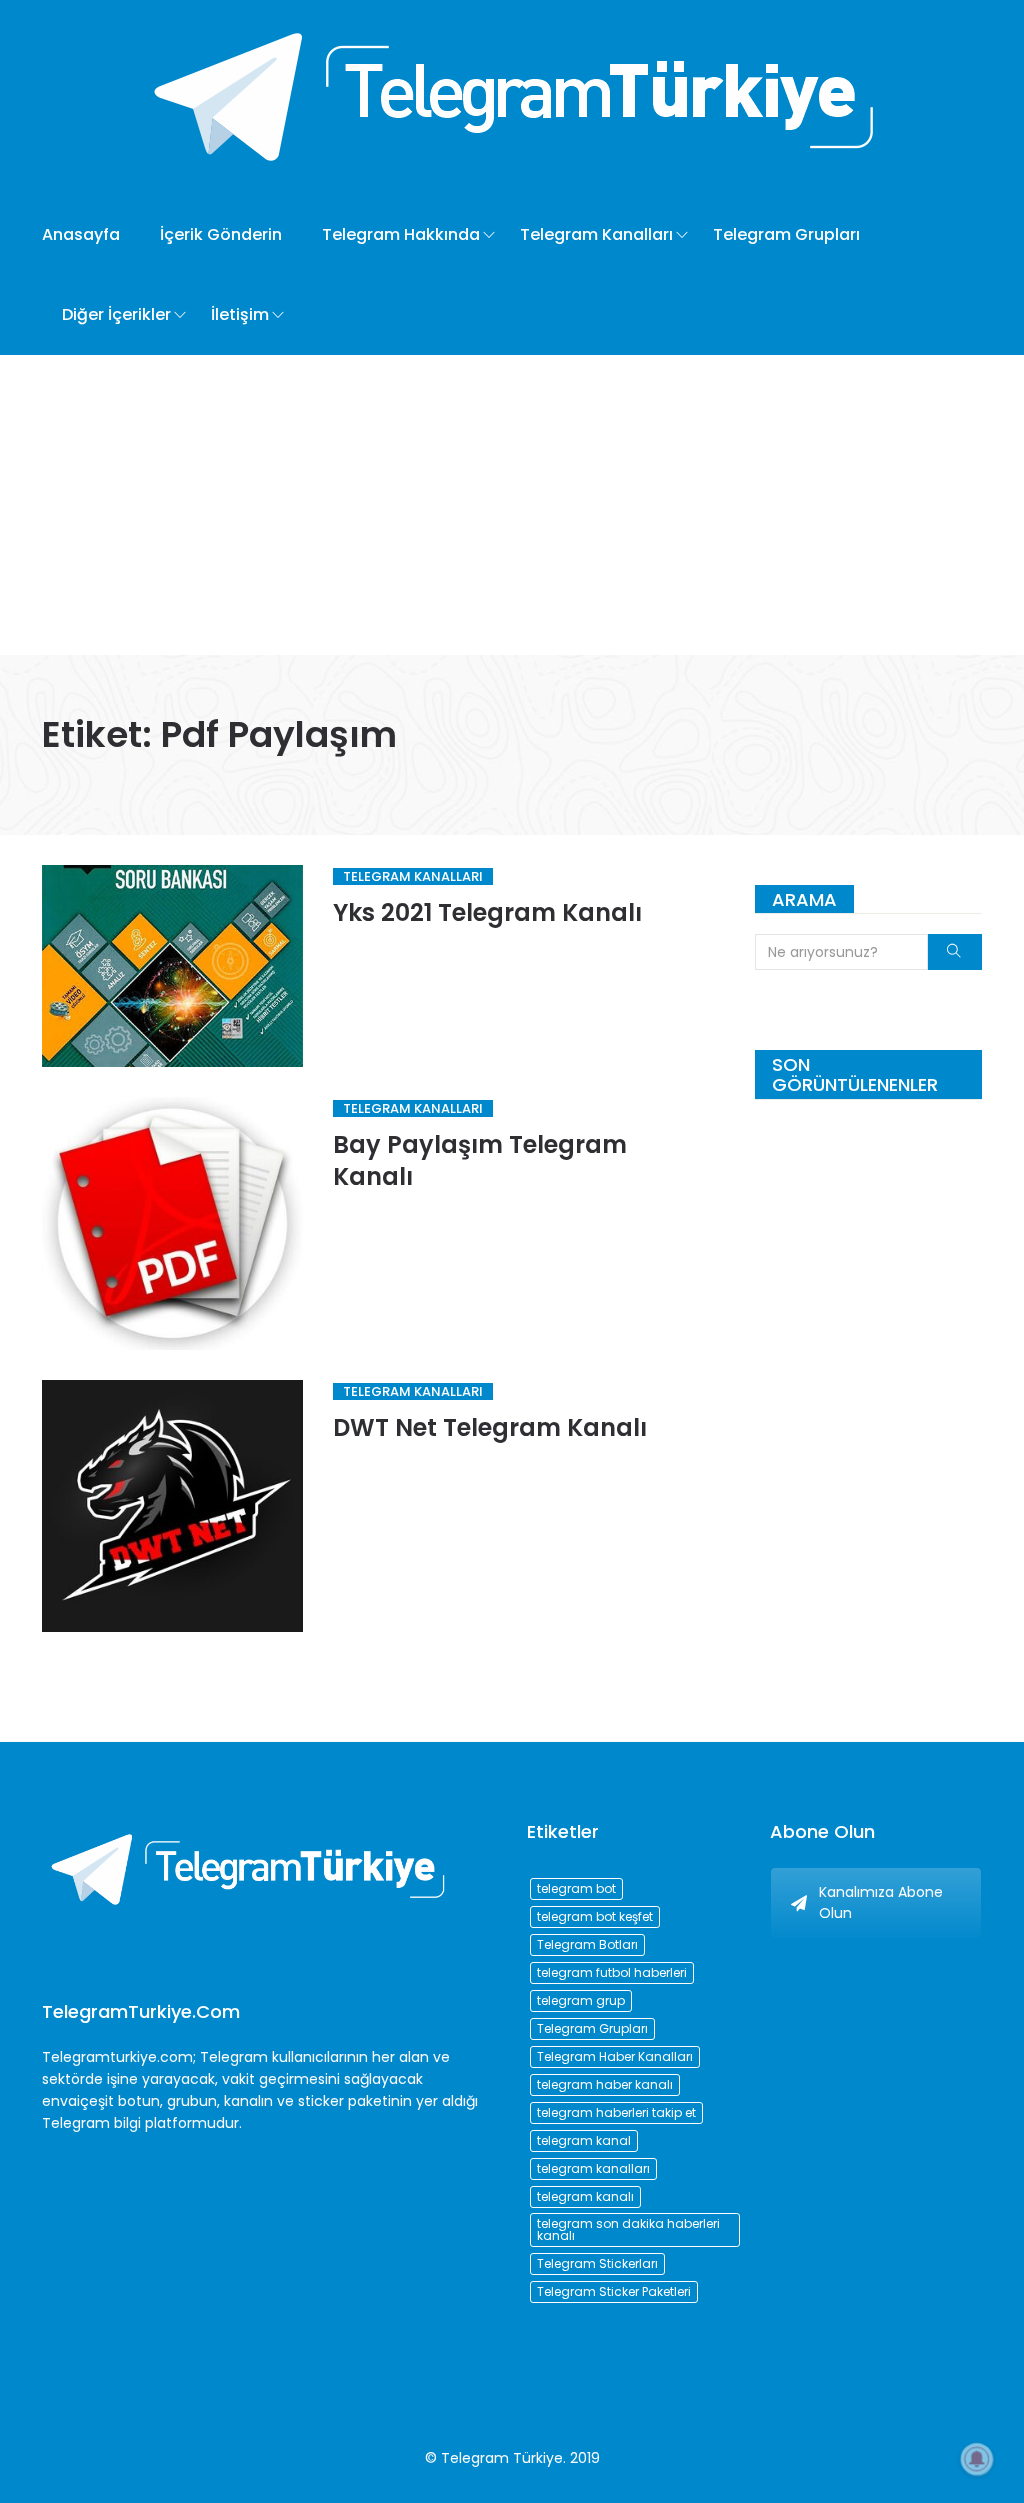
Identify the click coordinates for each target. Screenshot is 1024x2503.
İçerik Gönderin (221, 234)
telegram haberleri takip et (616, 2112)
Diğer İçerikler (116, 314)
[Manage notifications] (977, 2459)
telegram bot (576, 1888)
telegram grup (581, 2000)
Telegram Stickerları (597, 2263)
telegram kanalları (593, 2168)
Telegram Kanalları (596, 234)
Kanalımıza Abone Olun (881, 1902)
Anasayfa (81, 234)
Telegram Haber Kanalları (615, 2056)
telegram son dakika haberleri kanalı (628, 2229)
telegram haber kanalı (605, 2084)
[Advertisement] (512, 505)
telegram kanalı (585, 2196)
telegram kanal (584, 2140)
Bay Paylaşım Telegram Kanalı (480, 1160)
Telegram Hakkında (401, 234)
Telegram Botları (587, 1944)
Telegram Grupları (786, 234)
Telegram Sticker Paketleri (614, 2291)
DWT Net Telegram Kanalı (490, 1427)
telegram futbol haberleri (612, 1972)
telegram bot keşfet (595, 1916)
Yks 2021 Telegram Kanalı (487, 912)
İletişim (240, 314)
